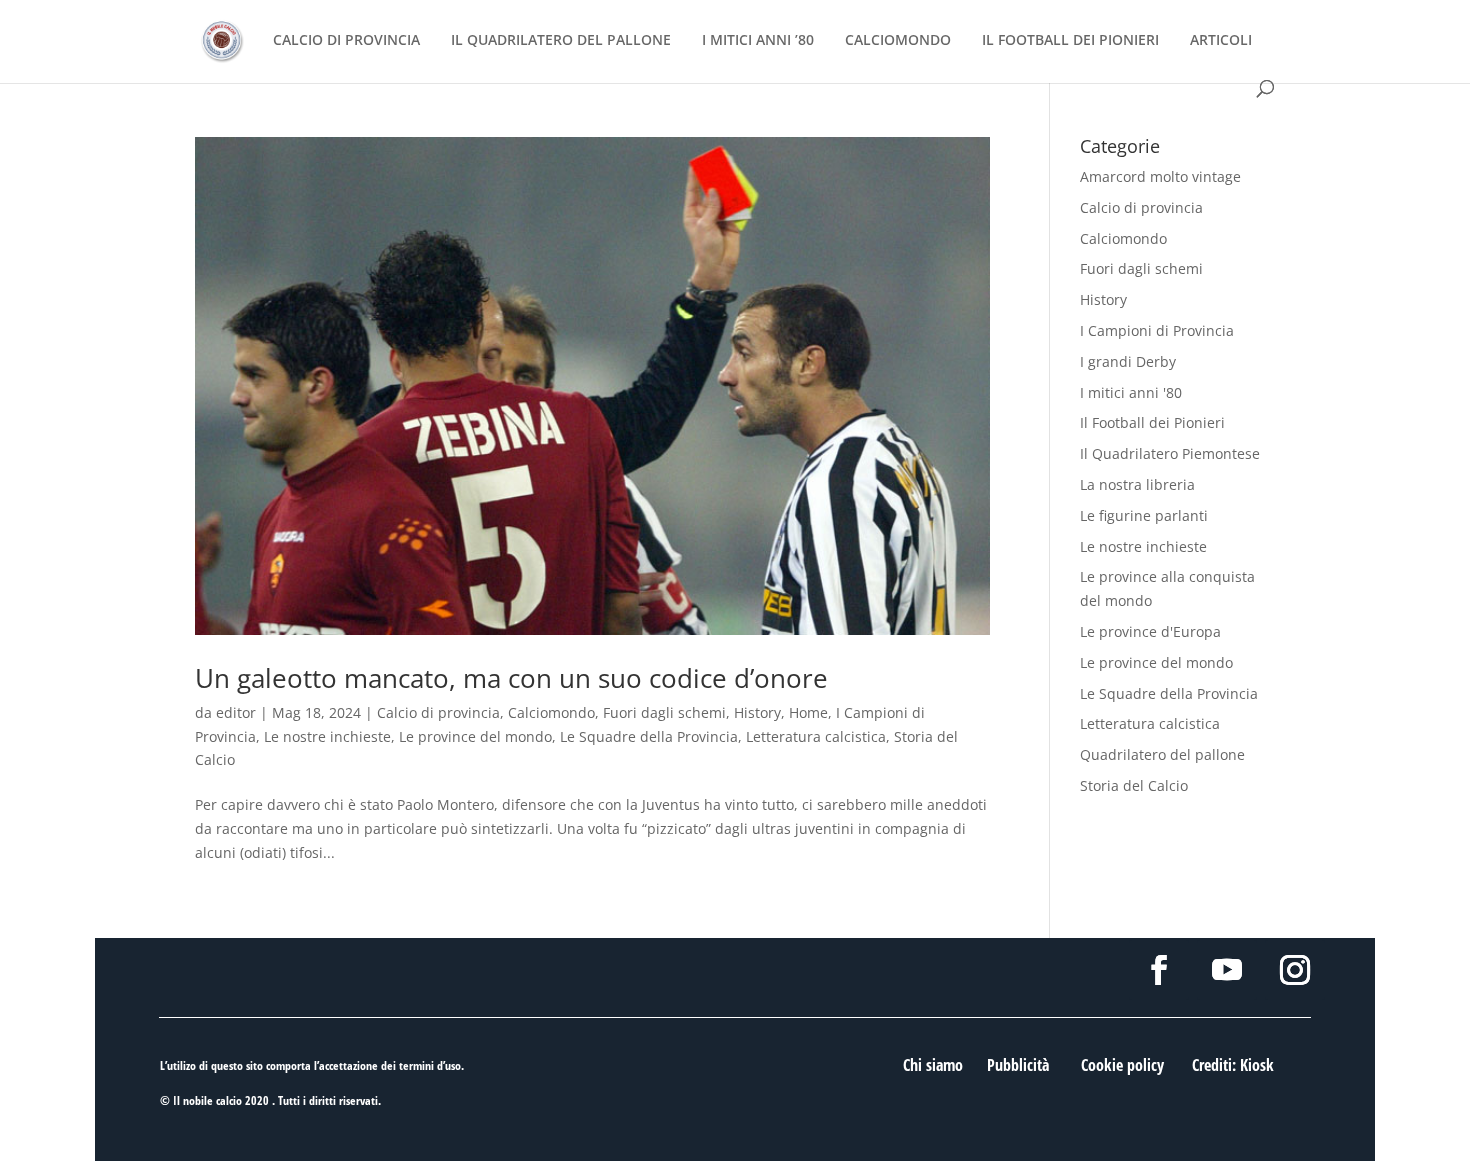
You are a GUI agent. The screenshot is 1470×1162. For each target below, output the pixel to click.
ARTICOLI (1221, 41)
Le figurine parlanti (1144, 515)
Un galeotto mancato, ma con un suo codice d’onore (511, 678)
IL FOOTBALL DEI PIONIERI (1070, 41)
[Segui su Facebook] (1159, 970)
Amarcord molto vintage (1160, 176)
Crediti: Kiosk (1233, 1065)
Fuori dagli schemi (664, 712)
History (757, 712)
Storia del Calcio (1134, 785)
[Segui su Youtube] (1227, 970)
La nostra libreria (1137, 484)
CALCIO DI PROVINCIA (346, 41)
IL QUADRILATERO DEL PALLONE (561, 41)
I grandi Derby (1128, 361)
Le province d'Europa (1150, 631)
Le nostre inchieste (327, 736)
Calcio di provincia (438, 712)
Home (808, 712)
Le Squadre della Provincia (649, 736)
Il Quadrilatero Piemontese (1170, 453)
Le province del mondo (475, 736)
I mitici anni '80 (1131, 392)
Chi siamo (933, 1065)
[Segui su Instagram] (1295, 970)
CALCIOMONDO (898, 41)
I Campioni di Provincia (1157, 330)
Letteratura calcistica (816, 736)
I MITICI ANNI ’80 (758, 41)
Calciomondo (551, 712)
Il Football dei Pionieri (1152, 422)
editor (236, 712)
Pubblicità (1018, 1065)
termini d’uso (430, 1065)
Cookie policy (1122, 1065)
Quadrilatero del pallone (1162, 754)
